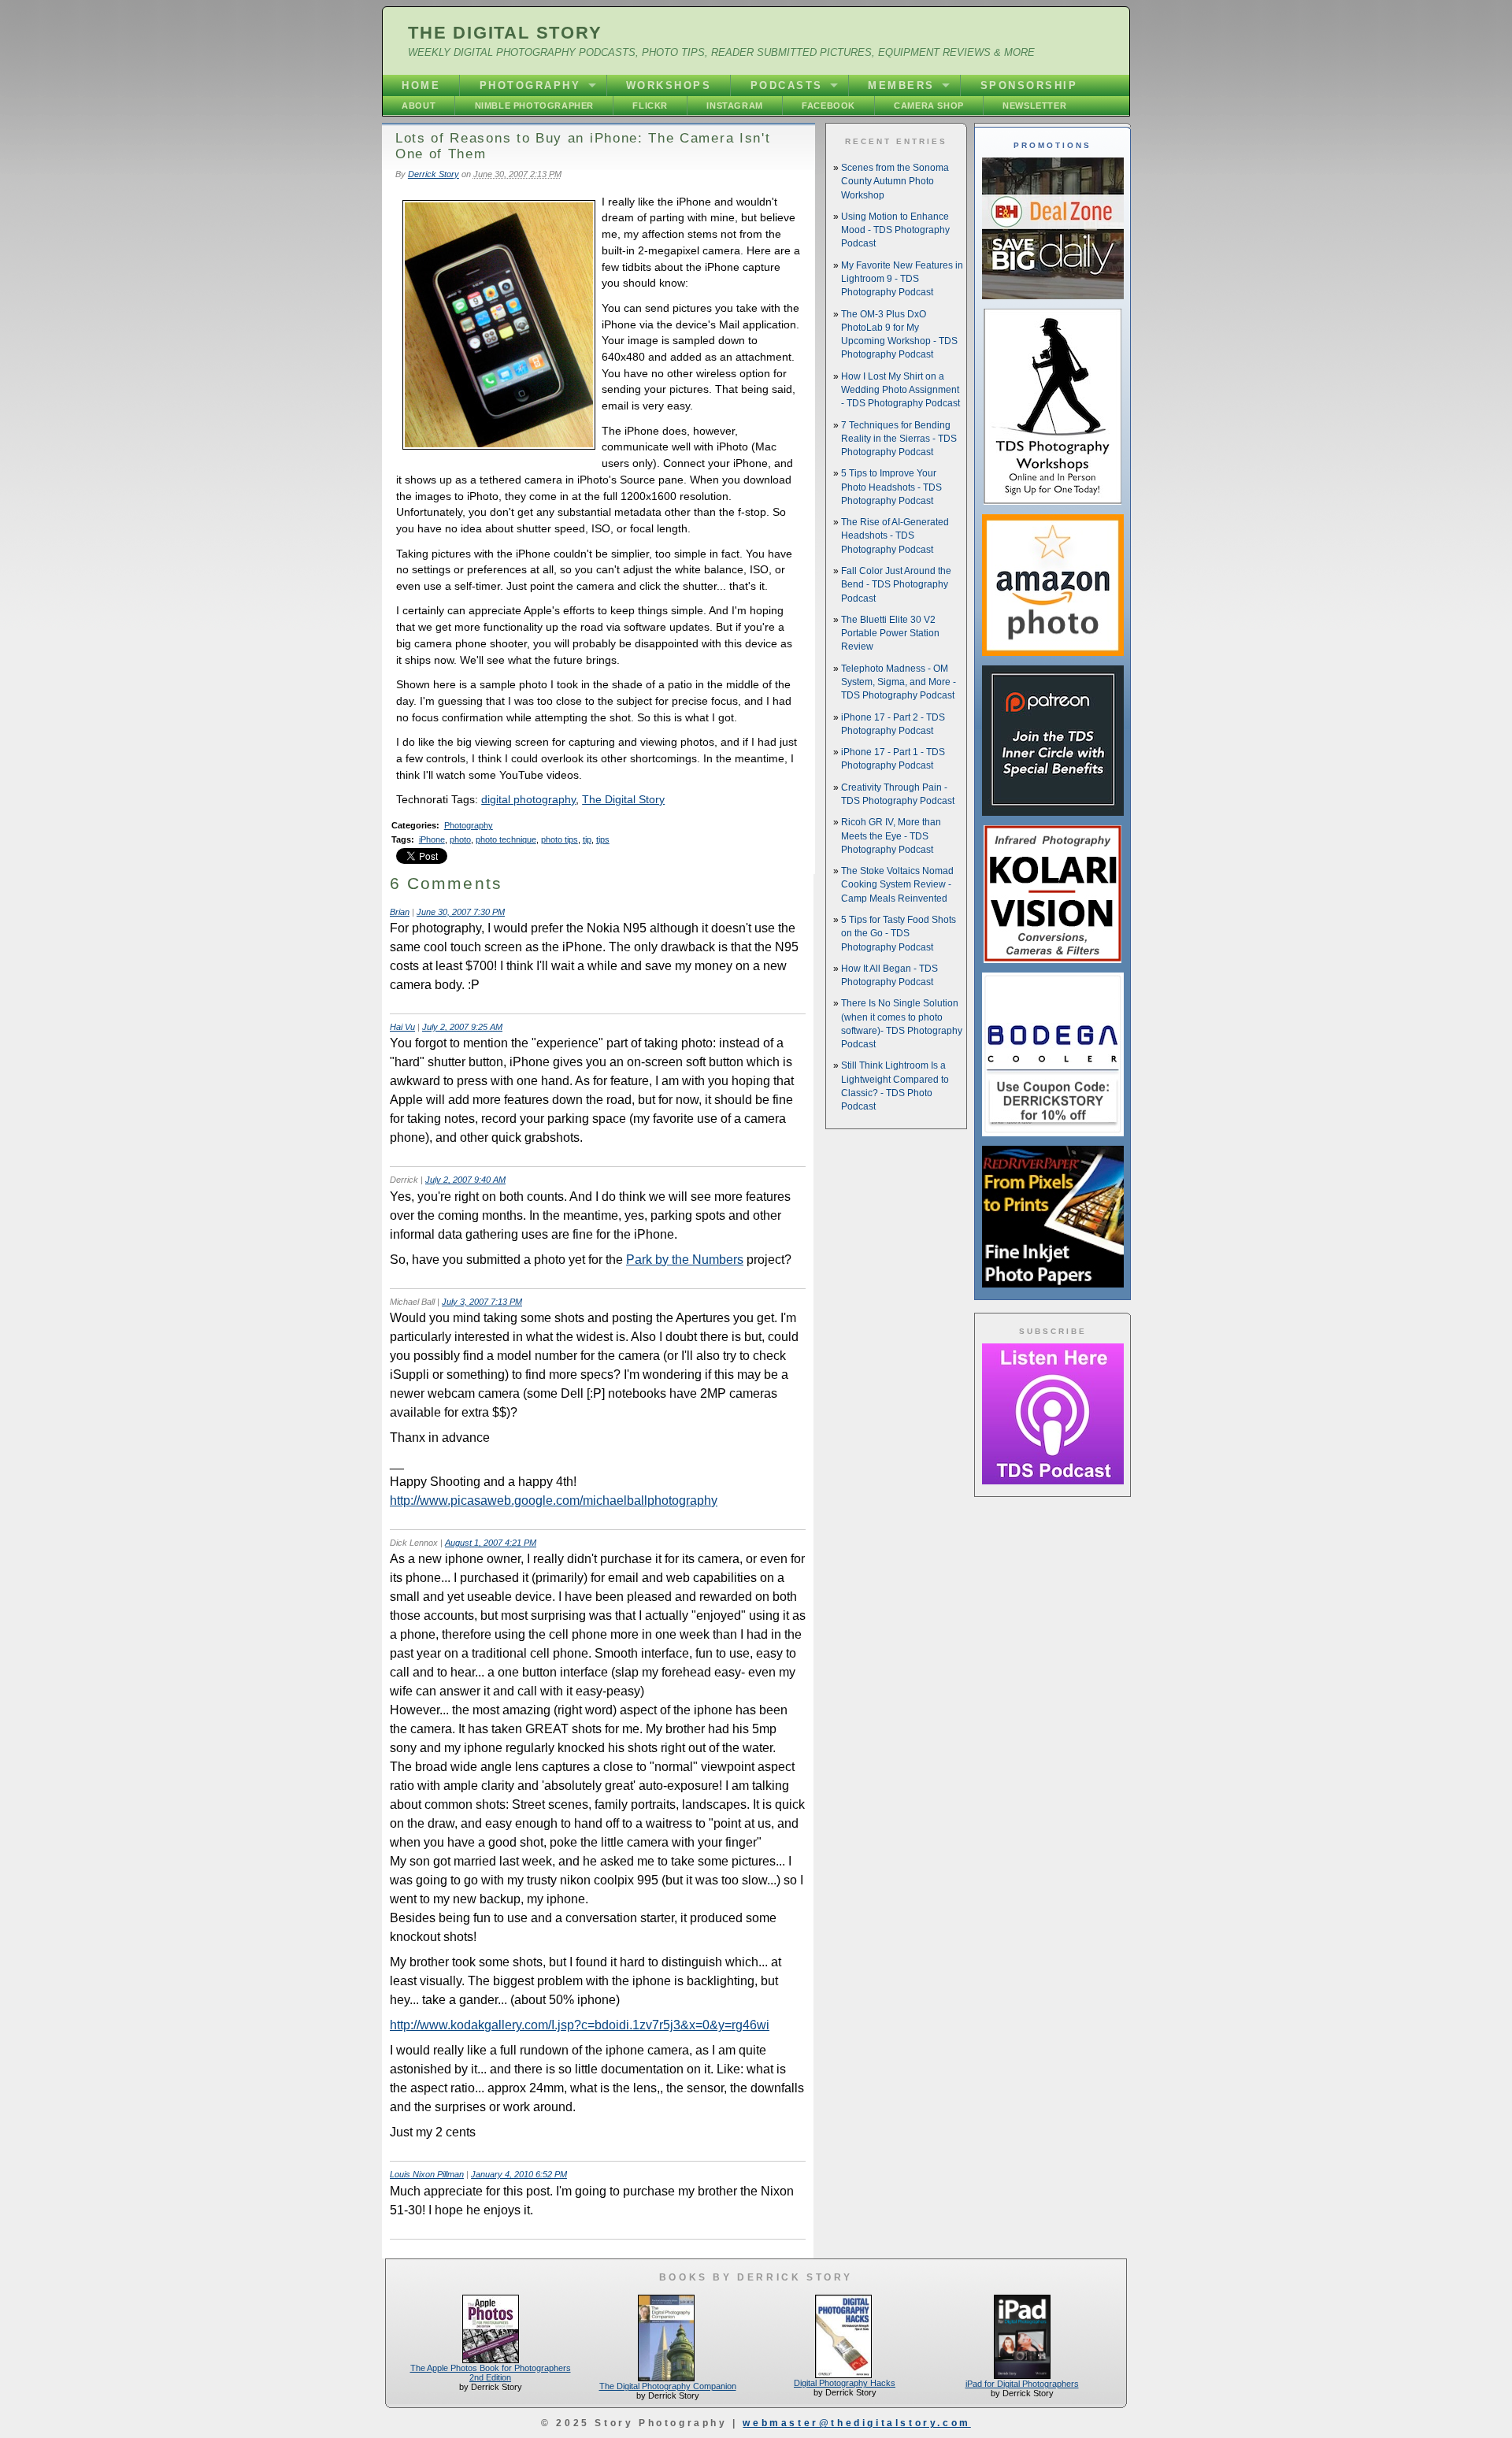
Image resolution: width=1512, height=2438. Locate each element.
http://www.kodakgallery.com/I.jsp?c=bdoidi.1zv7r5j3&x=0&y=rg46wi (580, 2025)
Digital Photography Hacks (845, 2383)
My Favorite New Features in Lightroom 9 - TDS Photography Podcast (902, 279)
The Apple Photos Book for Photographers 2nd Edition (491, 2373)
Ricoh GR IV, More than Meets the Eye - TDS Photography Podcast (891, 836)
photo (460, 839)
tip (587, 839)
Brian (400, 912)
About (419, 106)
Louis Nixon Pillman (427, 2174)
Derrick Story (434, 174)
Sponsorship (1029, 85)
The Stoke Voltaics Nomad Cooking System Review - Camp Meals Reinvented (897, 885)
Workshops (669, 85)
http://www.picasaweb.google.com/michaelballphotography (554, 1501)
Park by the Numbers (685, 1260)
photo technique (506, 839)
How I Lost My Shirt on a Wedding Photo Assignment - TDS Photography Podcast (901, 390)
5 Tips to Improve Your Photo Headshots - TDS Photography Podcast (891, 487)
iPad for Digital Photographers (1022, 2384)
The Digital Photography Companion (668, 2386)
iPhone (432, 839)
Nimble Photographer (534, 106)
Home (421, 85)
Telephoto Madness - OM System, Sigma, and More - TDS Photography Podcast (899, 682)
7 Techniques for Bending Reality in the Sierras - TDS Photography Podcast (899, 439)
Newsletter (1034, 106)
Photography (530, 85)
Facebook (828, 106)
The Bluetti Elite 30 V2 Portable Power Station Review (890, 634)
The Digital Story (505, 33)
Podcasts (787, 85)
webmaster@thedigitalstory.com (856, 2423)
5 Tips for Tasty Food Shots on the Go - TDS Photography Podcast (899, 934)
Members (901, 85)
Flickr (650, 106)
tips (603, 839)
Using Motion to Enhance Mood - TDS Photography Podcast (895, 230)
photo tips (560, 839)
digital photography (528, 799)
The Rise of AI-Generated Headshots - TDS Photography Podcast (895, 536)
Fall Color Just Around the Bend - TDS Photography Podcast (896, 585)
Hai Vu (402, 1027)
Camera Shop (929, 106)
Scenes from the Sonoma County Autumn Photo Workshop (895, 182)
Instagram (734, 106)
